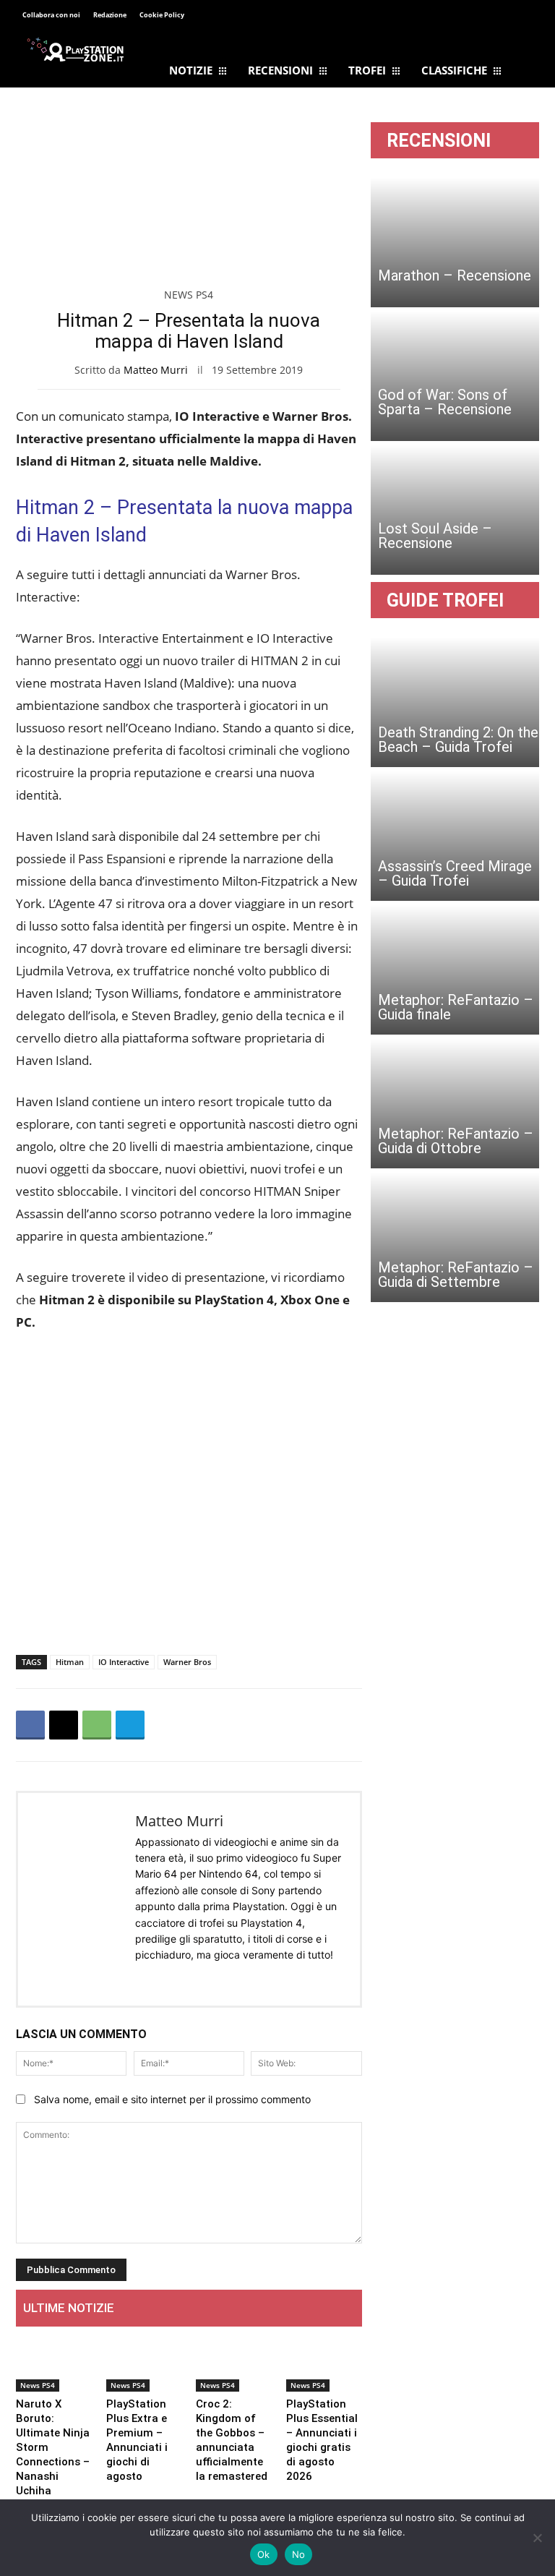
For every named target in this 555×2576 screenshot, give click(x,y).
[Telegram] (241, 16)
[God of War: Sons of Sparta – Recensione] (455, 376)
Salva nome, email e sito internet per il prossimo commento (172, 2099)
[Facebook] (209, 16)
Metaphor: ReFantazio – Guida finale (456, 1007)
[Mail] (165, 1978)
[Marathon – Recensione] (455, 242)
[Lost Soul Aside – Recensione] (455, 510)
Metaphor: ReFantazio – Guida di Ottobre (456, 1141)
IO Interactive (124, 1662)
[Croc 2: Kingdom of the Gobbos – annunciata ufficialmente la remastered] (234, 2365)
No (299, 2554)
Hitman (70, 1662)
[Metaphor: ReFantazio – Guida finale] (455, 970)
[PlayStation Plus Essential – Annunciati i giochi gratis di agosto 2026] (324, 2365)
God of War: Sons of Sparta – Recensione (445, 402)
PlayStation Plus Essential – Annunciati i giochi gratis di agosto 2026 (322, 2440)
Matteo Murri (156, 370)
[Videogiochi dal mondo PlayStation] (75, 49)
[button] (522, 17)
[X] (64, 1725)
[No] (537, 2538)
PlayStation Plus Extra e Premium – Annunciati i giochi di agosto (137, 2440)
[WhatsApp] (97, 1725)
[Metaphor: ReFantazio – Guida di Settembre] (455, 1237)
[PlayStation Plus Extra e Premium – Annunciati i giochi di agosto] (144, 2365)
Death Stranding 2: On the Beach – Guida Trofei (458, 740)
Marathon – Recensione (455, 275)
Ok (264, 2554)
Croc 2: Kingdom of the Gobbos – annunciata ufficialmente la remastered (232, 2440)
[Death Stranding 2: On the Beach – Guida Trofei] (455, 702)
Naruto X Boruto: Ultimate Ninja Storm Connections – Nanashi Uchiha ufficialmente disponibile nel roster (53, 2469)
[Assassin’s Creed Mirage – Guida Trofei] (455, 836)
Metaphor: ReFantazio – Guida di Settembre (456, 1275)
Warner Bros (187, 1662)
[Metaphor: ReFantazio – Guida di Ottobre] (455, 1103)
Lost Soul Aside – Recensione (435, 536)
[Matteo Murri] (77, 1899)
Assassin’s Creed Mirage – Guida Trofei (455, 873)
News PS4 (189, 295)
